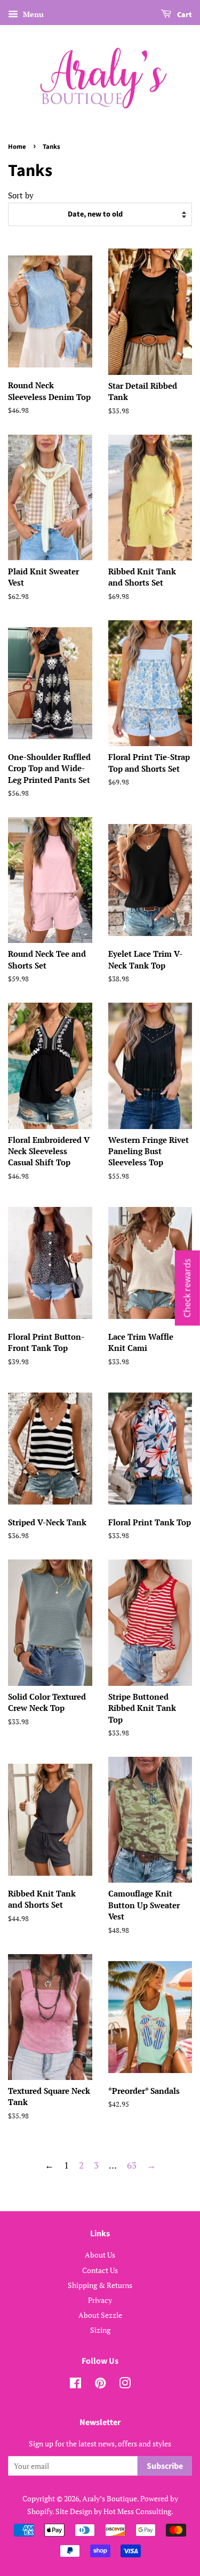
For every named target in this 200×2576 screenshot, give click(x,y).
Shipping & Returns (100, 2285)
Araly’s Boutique (110, 2498)
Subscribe (165, 2466)
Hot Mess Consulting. (138, 2511)
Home (17, 147)
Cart (184, 15)
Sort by (21, 195)
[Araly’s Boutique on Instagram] (125, 2385)
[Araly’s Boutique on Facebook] (75, 2385)
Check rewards (187, 1288)
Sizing (100, 2330)
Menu (32, 14)
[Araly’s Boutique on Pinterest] (100, 2385)
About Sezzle (100, 2315)
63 (132, 2165)
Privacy (100, 2300)
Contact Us (100, 2270)
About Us (100, 2255)
